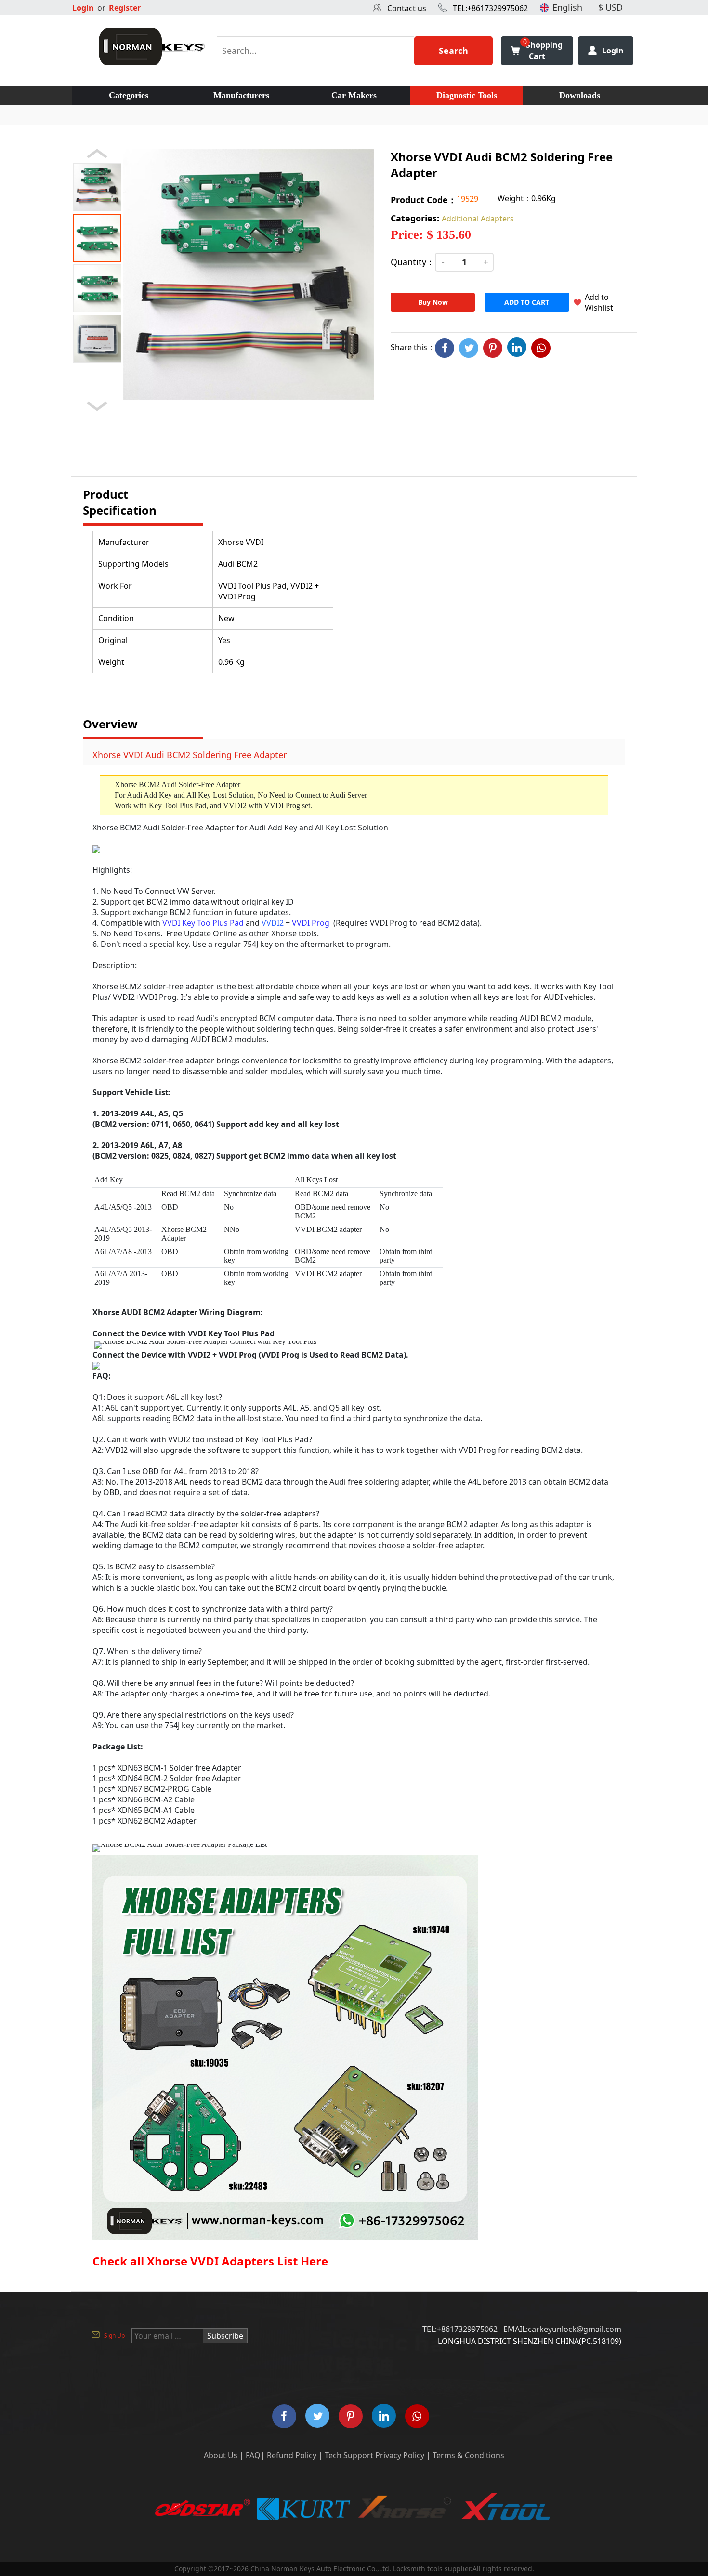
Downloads (580, 95)
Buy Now (433, 302)
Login (83, 8)
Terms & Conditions (468, 2455)
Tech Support (349, 2455)
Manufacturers (241, 95)
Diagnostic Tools (467, 95)
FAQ (253, 2455)
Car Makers (354, 95)
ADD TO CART (527, 302)
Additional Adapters (478, 219)
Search (453, 51)
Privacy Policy (400, 2455)
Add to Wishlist (599, 302)
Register (125, 8)
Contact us (407, 8)
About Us (221, 2455)
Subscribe (225, 2336)
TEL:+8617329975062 (490, 8)
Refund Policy (292, 2455)
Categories (129, 95)
